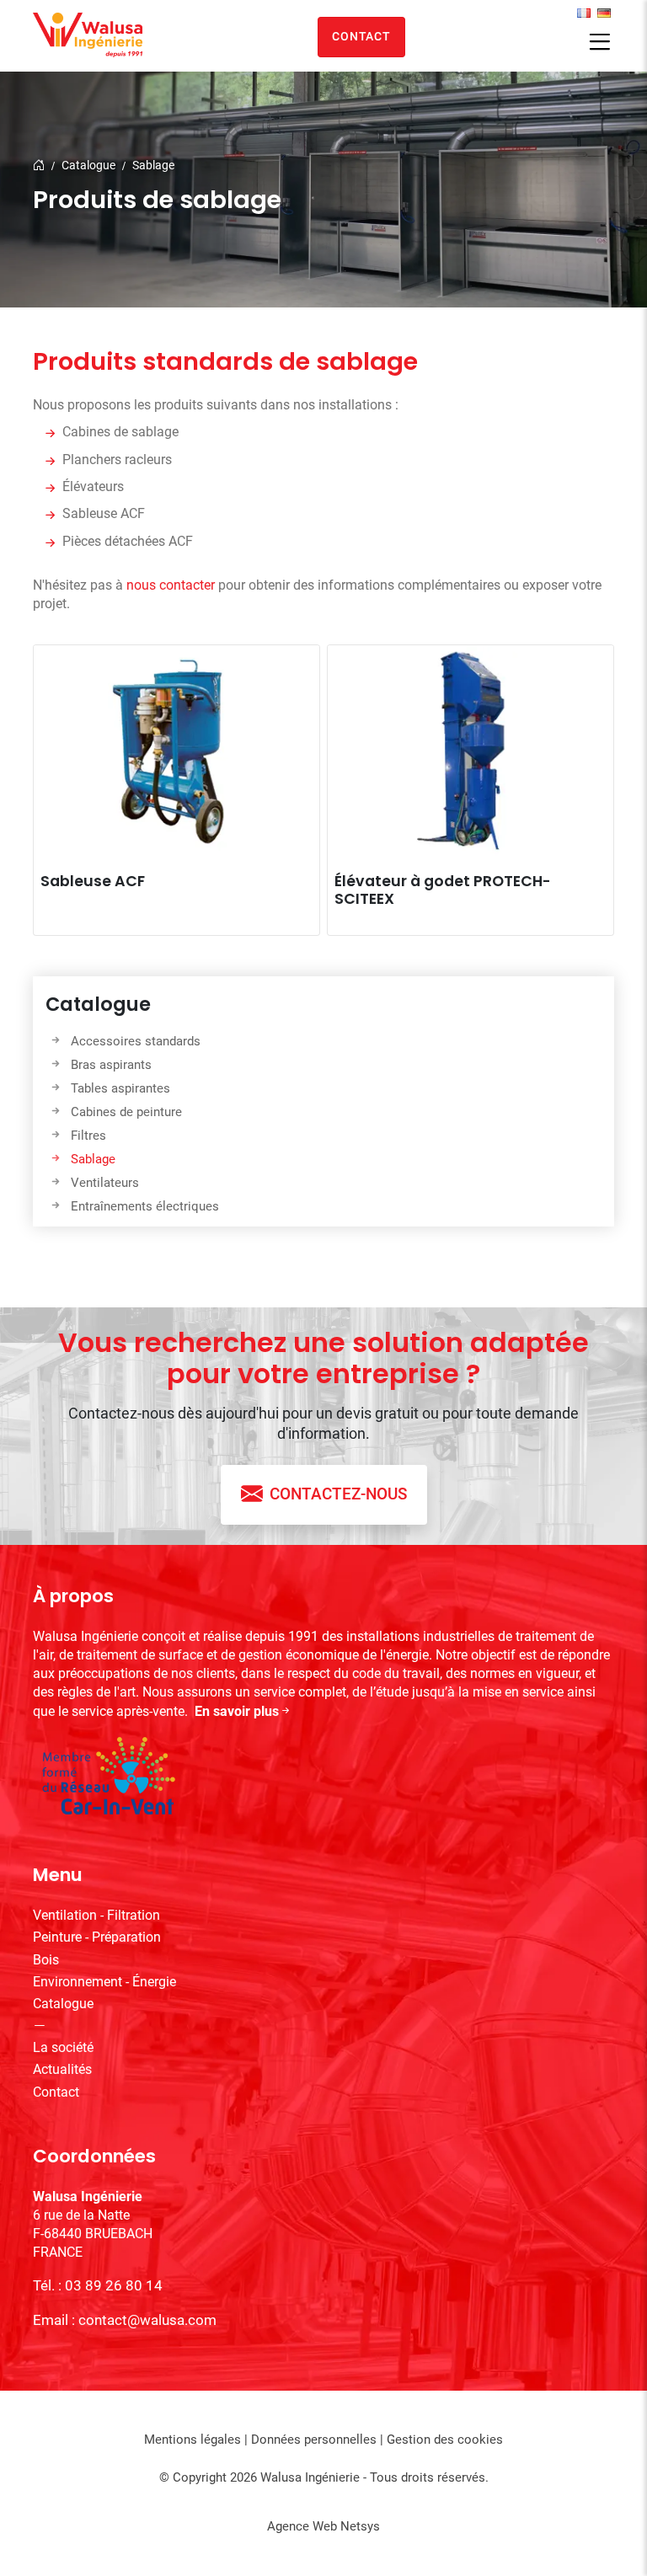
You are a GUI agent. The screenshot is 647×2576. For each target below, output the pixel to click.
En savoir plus (237, 1711)
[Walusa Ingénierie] (88, 35)
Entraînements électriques (145, 1206)
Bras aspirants (111, 1065)
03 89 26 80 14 (114, 2285)
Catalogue (88, 166)
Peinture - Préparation (97, 1937)
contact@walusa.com (147, 2320)
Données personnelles (314, 2440)
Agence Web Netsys (323, 2526)
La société (63, 2047)
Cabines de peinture (126, 1112)
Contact (361, 37)
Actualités (62, 2069)
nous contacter (171, 585)
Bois (46, 1960)
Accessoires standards (136, 1041)
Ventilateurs (105, 1183)
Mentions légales (192, 2440)
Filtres (88, 1136)
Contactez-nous (338, 1494)
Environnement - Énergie (104, 1982)
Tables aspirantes (120, 1088)
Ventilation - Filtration (96, 1915)
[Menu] (599, 43)
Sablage (153, 166)
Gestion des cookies (445, 2440)
